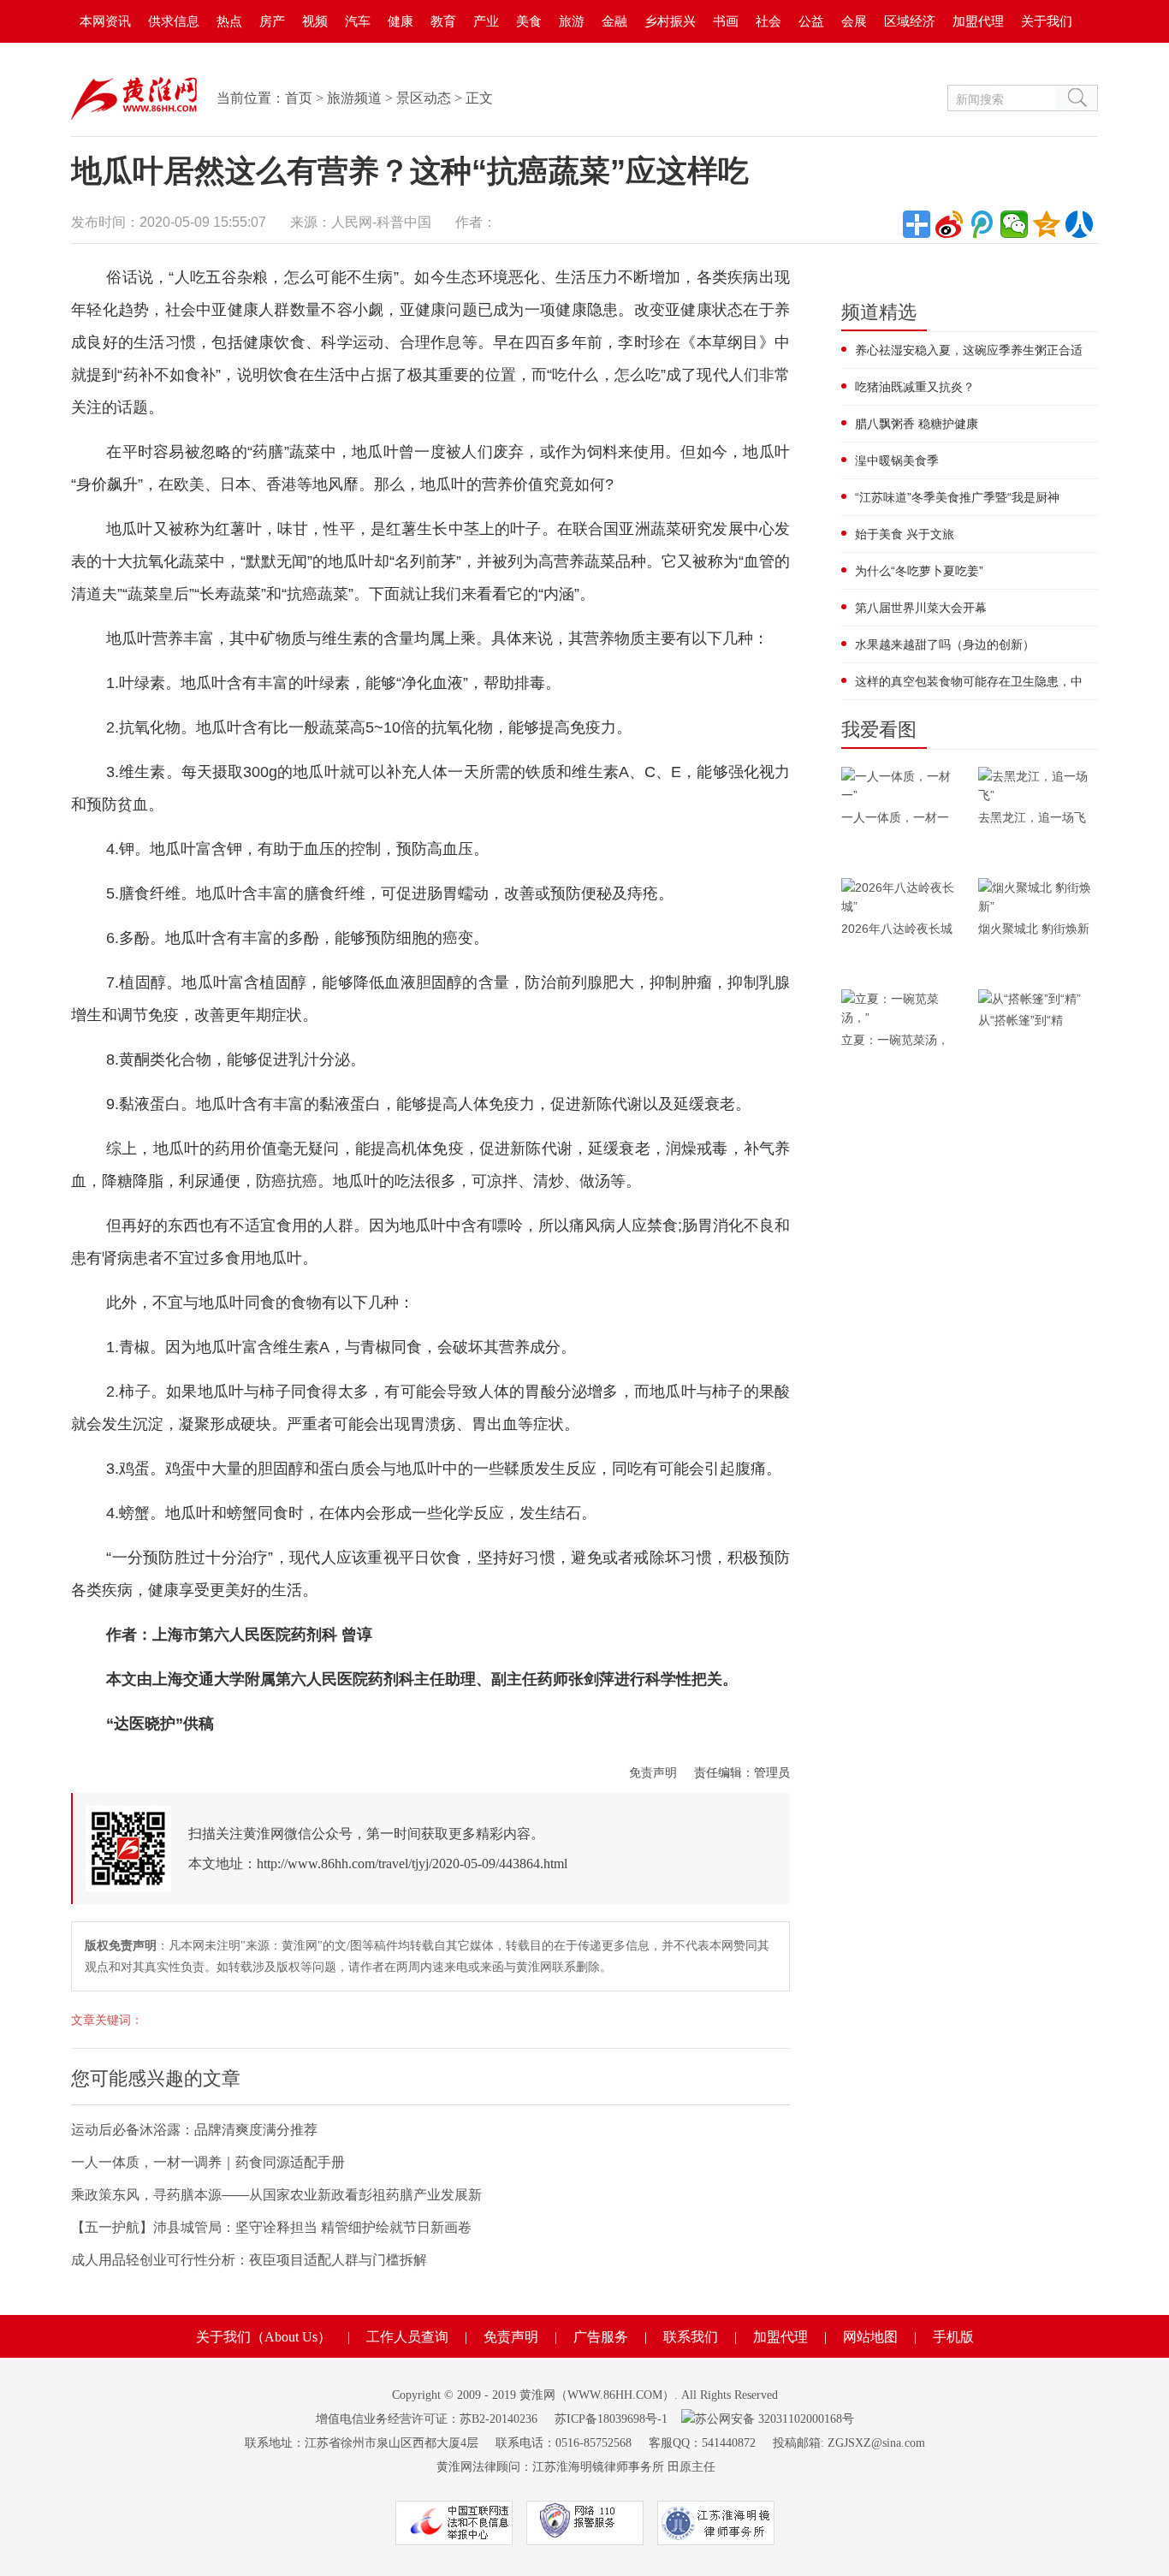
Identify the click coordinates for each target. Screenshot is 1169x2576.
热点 (229, 21)
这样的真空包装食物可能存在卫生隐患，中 (969, 681)
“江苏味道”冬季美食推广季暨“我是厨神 (957, 497)
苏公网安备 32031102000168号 (774, 2419)
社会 (768, 21)
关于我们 (1047, 21)
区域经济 (910, 21)
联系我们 (691, 2337)
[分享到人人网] (1079, 224)
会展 (854, 21)
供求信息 (174, 21)
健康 (401, 21)
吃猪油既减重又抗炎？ (915, 387)
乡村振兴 (670, 21)
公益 (811, 21)
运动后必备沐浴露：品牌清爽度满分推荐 (194, 2130)
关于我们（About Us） (264, 2337)
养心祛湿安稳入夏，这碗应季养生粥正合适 (969, 350)
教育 (443, 21)
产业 (486, 21)
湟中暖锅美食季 (897, 460)
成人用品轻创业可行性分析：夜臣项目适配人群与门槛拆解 (249, 2260)
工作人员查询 (407, 2337)
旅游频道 (354, 98)
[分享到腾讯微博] (982, 224)
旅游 (572, 21)
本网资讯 (105, 21)
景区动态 (424, 98)
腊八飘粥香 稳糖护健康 (917, 424)
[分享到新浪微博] (949, 224)
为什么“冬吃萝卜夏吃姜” (919, 571)
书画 (726, 21)
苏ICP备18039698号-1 (611, 2419)
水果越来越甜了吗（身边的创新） (945, 644)
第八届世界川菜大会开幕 (921, 608)
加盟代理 (978, 21)
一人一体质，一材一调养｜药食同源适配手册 (208, 2162)
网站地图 (870, 2337)
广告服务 (601, 2337)
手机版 (953, 2337)
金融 (614, 21)
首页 (299, 98)
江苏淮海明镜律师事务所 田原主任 (624, 2467)
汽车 (358, 21)
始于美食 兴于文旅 (905, 534)
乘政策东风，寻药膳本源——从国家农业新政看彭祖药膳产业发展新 (276, 2195)
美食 (529, 21)
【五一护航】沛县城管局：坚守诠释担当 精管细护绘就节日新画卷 (271, 2227)
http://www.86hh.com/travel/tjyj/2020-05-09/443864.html (412, 1864)
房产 (272, 21)
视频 (315, 21)
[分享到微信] (1014, 224)
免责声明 (653, 1772)
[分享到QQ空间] (1047, 224)
